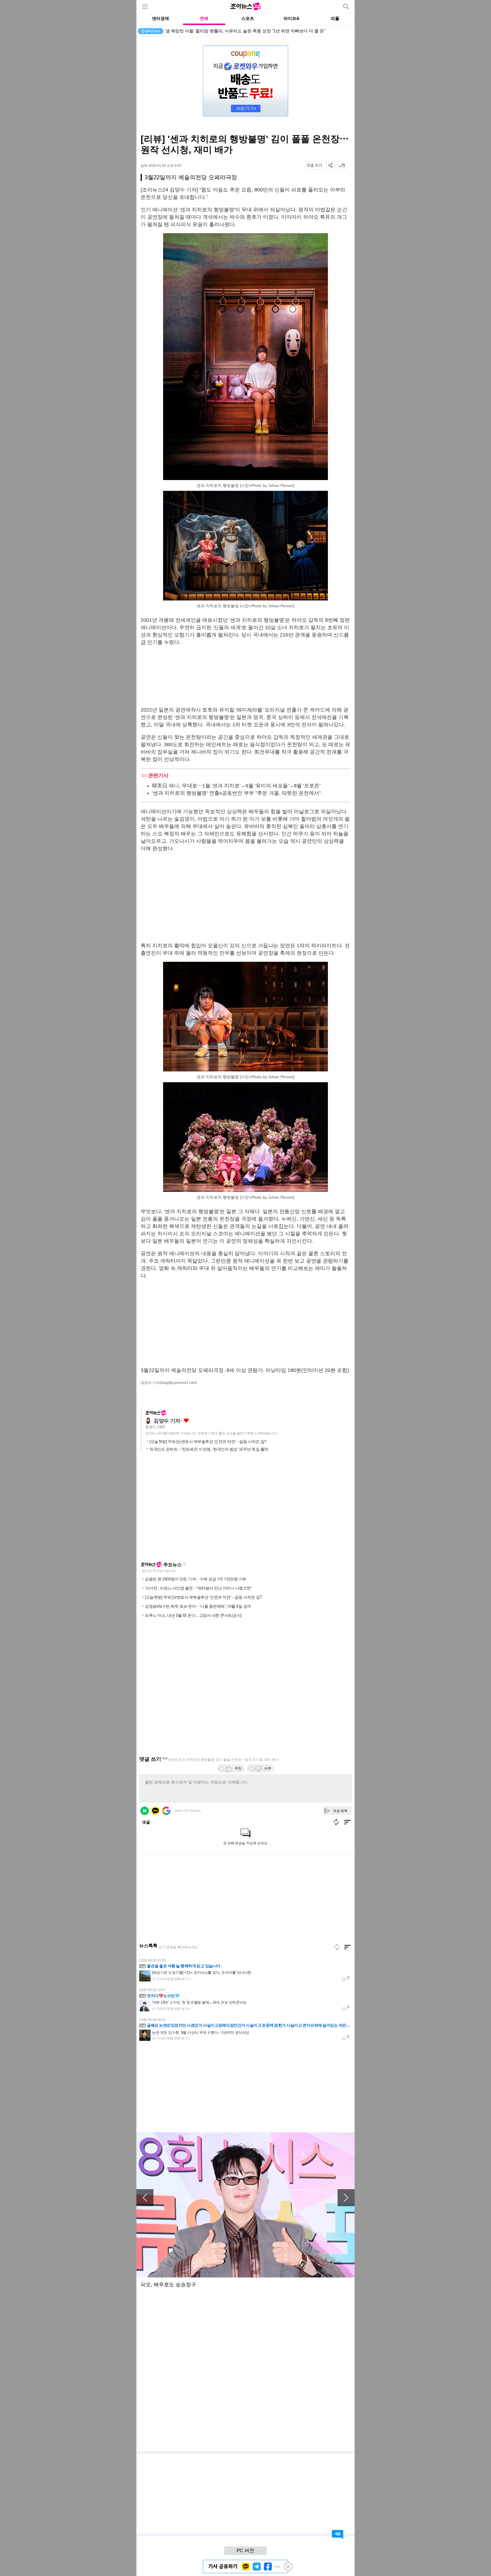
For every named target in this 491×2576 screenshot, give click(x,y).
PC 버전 (246, 2551)
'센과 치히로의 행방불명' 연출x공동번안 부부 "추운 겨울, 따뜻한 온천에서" (236, 793)
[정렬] (348, 1947)
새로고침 (184, 1564)
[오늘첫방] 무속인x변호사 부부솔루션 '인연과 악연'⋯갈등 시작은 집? (208, 1442)
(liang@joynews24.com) (178, 1383)
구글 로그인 (166, 1811)
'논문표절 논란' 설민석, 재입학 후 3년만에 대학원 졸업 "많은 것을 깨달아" (234, 31)
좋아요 (186, 1421)
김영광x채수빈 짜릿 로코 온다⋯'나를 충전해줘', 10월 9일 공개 (198, 1606)
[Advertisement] (246, 676)
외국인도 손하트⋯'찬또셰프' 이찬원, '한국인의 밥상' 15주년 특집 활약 (209, 1449)
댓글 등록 (340, 1811)
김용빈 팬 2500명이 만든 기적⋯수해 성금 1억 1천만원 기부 (196, 1579)
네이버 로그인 (145, 1811)
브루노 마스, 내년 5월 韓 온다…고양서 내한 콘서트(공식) (194, 1615)
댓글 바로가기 (338, 2535)
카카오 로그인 (155, 1811)
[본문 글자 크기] (342, 165)
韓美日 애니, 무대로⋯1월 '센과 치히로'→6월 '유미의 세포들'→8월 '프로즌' (236, 786)
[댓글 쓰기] (314, 165)
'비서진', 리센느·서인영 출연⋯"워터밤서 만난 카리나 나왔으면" (198, 1588)
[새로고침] (337, 1947)
